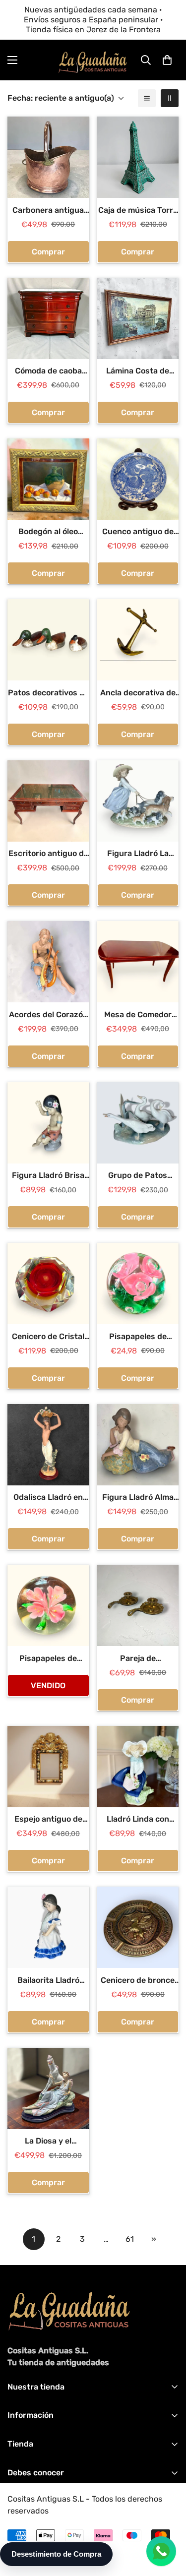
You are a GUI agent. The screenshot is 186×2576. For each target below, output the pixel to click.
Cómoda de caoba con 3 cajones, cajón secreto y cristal (48, 371)
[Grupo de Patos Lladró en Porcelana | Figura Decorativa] (138, 1123)
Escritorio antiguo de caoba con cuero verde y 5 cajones (48, 854)
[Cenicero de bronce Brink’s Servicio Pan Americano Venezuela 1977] (138, 1927)
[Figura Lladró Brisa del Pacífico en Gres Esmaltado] (48, 1123)
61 (130, 2239)
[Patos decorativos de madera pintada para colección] (48, 640)
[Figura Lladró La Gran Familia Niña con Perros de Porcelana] (138, 801)
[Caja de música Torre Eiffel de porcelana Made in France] (138, 157)
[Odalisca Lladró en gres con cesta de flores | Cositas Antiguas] (48, 1445)
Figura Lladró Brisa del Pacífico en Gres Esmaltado (48, 1176)
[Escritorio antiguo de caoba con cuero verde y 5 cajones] (48, 801)
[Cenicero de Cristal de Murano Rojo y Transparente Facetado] (48, 1284)
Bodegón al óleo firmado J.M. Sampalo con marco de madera (48, 532)
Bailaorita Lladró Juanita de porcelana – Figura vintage (48, 1981)
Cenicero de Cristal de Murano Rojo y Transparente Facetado (48, 1337)
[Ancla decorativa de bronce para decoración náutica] (138, 640)
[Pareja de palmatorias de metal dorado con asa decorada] (138, 1605)
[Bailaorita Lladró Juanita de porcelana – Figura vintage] (48, 1927)
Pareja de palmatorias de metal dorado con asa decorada (138, 1659)
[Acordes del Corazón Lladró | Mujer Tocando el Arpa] (48, 962)
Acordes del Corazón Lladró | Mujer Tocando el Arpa (48, 1015)
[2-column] (170, 98)
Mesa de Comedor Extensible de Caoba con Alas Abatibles (138, 1015)
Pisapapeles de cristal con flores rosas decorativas (138, 1337)
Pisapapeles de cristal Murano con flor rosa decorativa (48, 1659)
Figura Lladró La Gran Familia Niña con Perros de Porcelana (138, 854)
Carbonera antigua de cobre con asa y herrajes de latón (48, 211)
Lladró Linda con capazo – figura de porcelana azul (138, 1820)
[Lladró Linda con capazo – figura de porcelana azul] (138, 1767)
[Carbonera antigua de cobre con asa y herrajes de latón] (48, 157)
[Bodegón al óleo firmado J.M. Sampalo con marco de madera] (48, 479)
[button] (167, 60)
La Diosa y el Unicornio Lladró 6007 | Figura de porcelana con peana (48, 2142)
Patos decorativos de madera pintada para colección (48, 693)
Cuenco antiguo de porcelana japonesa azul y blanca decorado (138, 532)
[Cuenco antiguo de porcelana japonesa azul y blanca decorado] (138, 479)
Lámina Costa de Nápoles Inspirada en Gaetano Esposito (138, 371)
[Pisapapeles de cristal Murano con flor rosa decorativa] (48, 1605)
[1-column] (147, 98)
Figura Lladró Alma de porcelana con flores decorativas (138, 1498)
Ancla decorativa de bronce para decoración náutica (138, 693)
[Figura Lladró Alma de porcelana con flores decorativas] (138, 1445)
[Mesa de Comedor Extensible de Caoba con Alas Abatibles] (138, 962)
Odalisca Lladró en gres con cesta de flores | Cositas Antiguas (48, 1498)
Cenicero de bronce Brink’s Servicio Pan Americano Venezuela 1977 (138, 1981)
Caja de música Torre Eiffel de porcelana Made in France (138, 211)
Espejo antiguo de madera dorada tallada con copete (48, 1820)
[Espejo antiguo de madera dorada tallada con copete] (48, 1767)
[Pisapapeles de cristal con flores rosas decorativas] (138, 1284)
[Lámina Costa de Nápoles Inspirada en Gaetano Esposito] (138, 318)
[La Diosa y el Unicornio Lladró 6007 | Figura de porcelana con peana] (48, 2088)
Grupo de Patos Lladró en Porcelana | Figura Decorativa (138, 1176)
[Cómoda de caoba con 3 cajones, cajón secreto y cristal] (48, 318)
